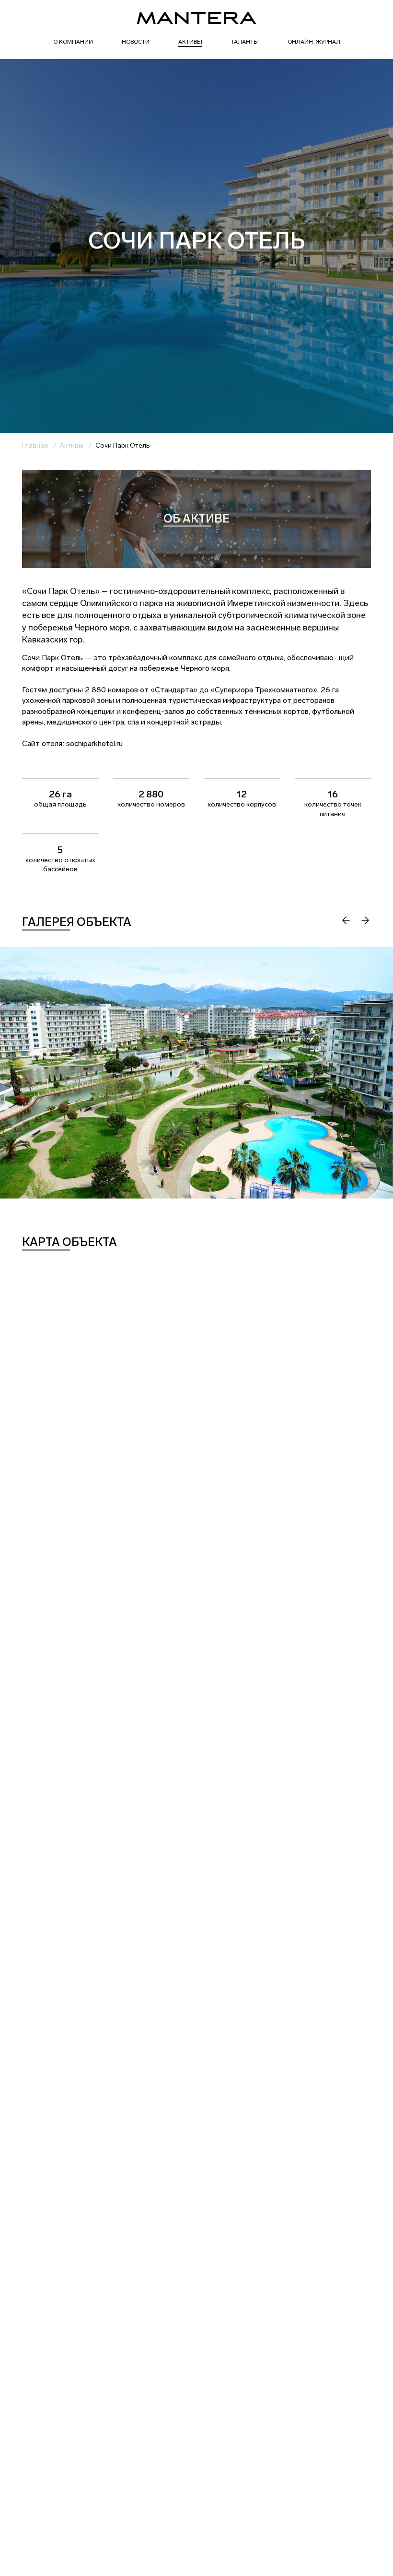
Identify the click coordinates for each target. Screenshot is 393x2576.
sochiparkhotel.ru (94, 743)
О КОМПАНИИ (73, 42)
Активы (72, 445)
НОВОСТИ (136, 42)
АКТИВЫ (190, 42)
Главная (35, 445)
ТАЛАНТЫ (245, 42)
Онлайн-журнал (314, 42)
